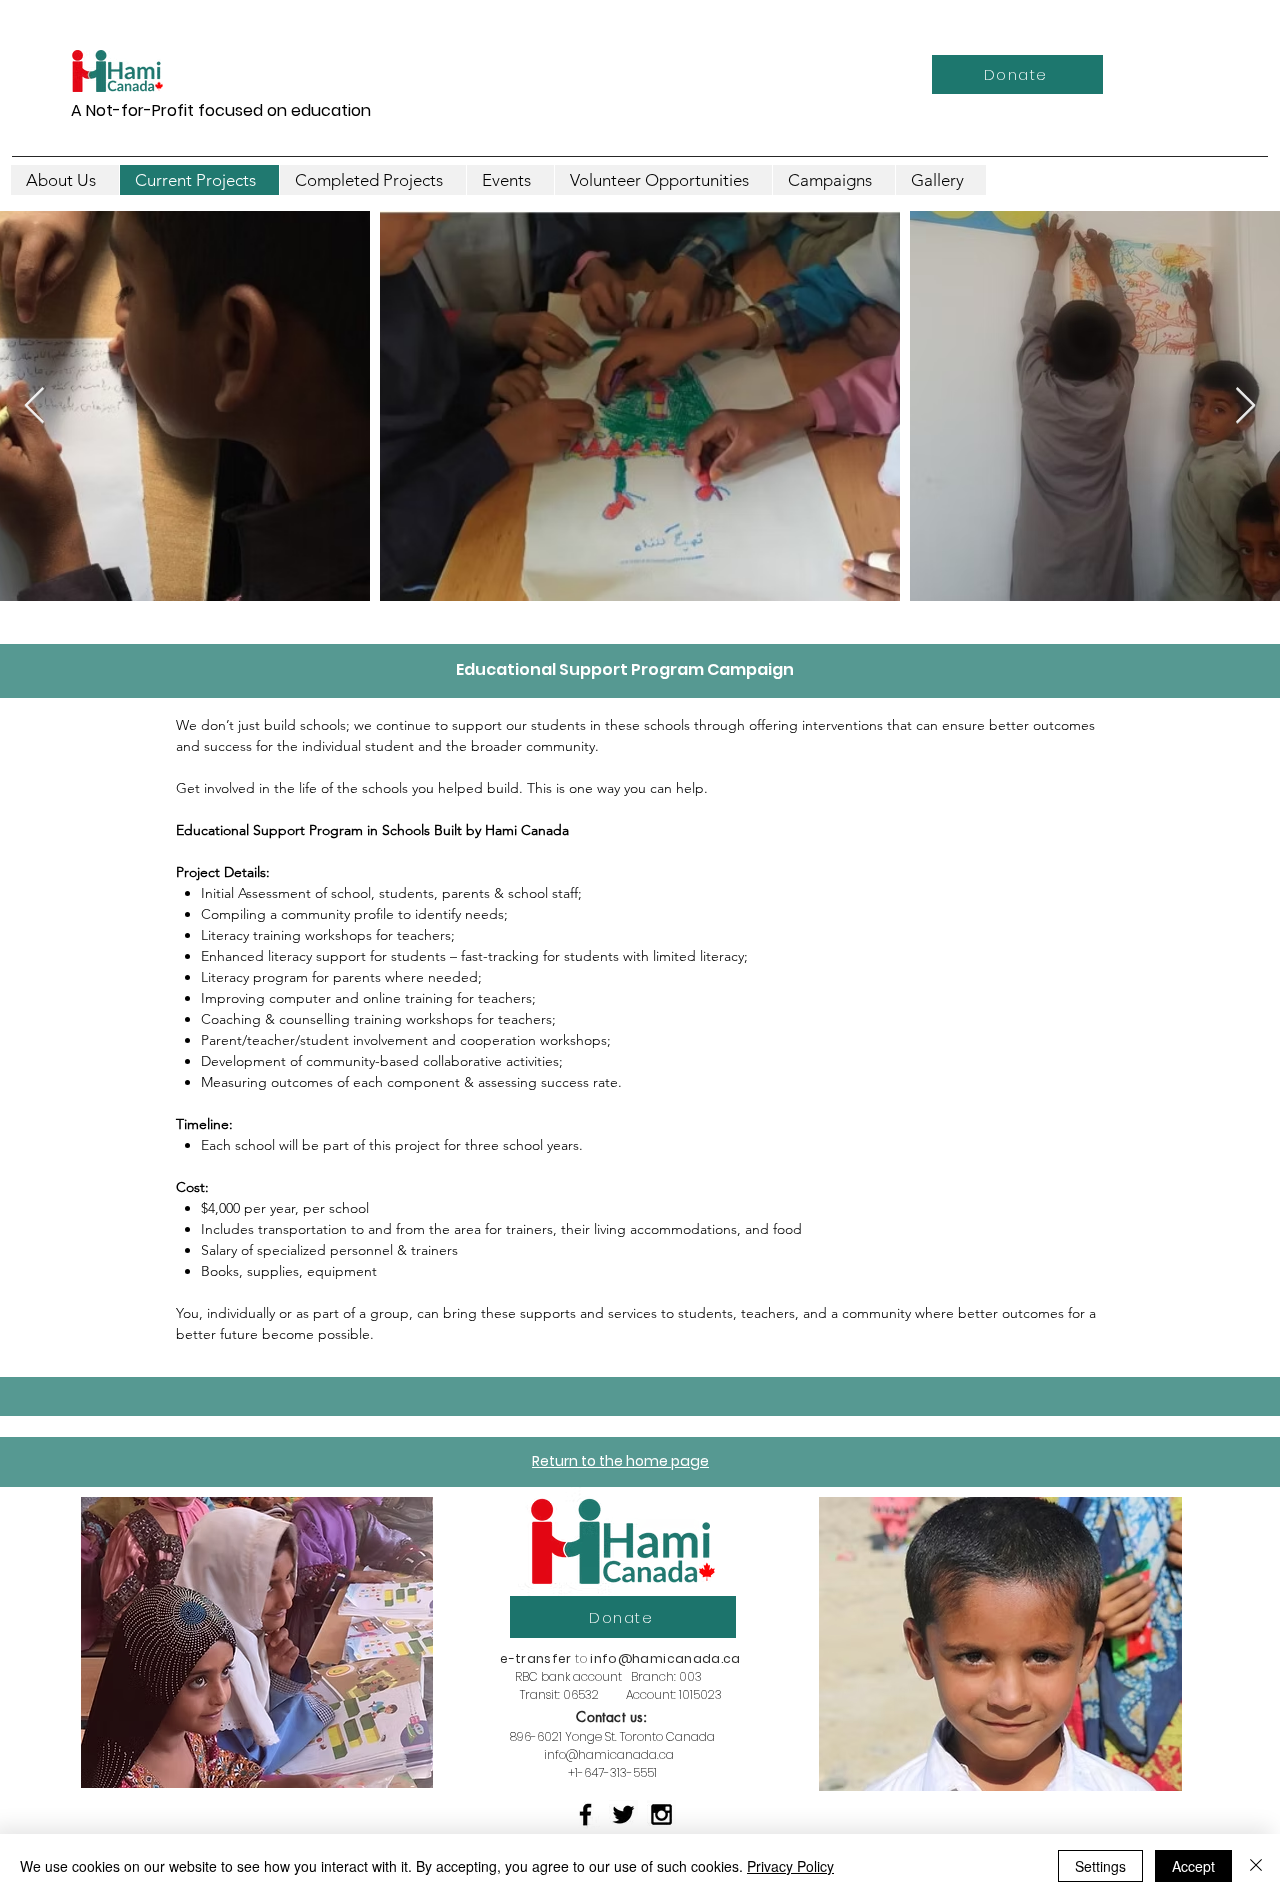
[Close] (1256, 1866)
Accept (1193, 1866)
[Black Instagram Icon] (661, 1814)
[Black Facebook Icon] (585, 1814)
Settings (1100, 1866)
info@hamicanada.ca (665, 1658)
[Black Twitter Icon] (623, 1814)
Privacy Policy (790, 1866)
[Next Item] (1245, 406)
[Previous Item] (34, 406)
